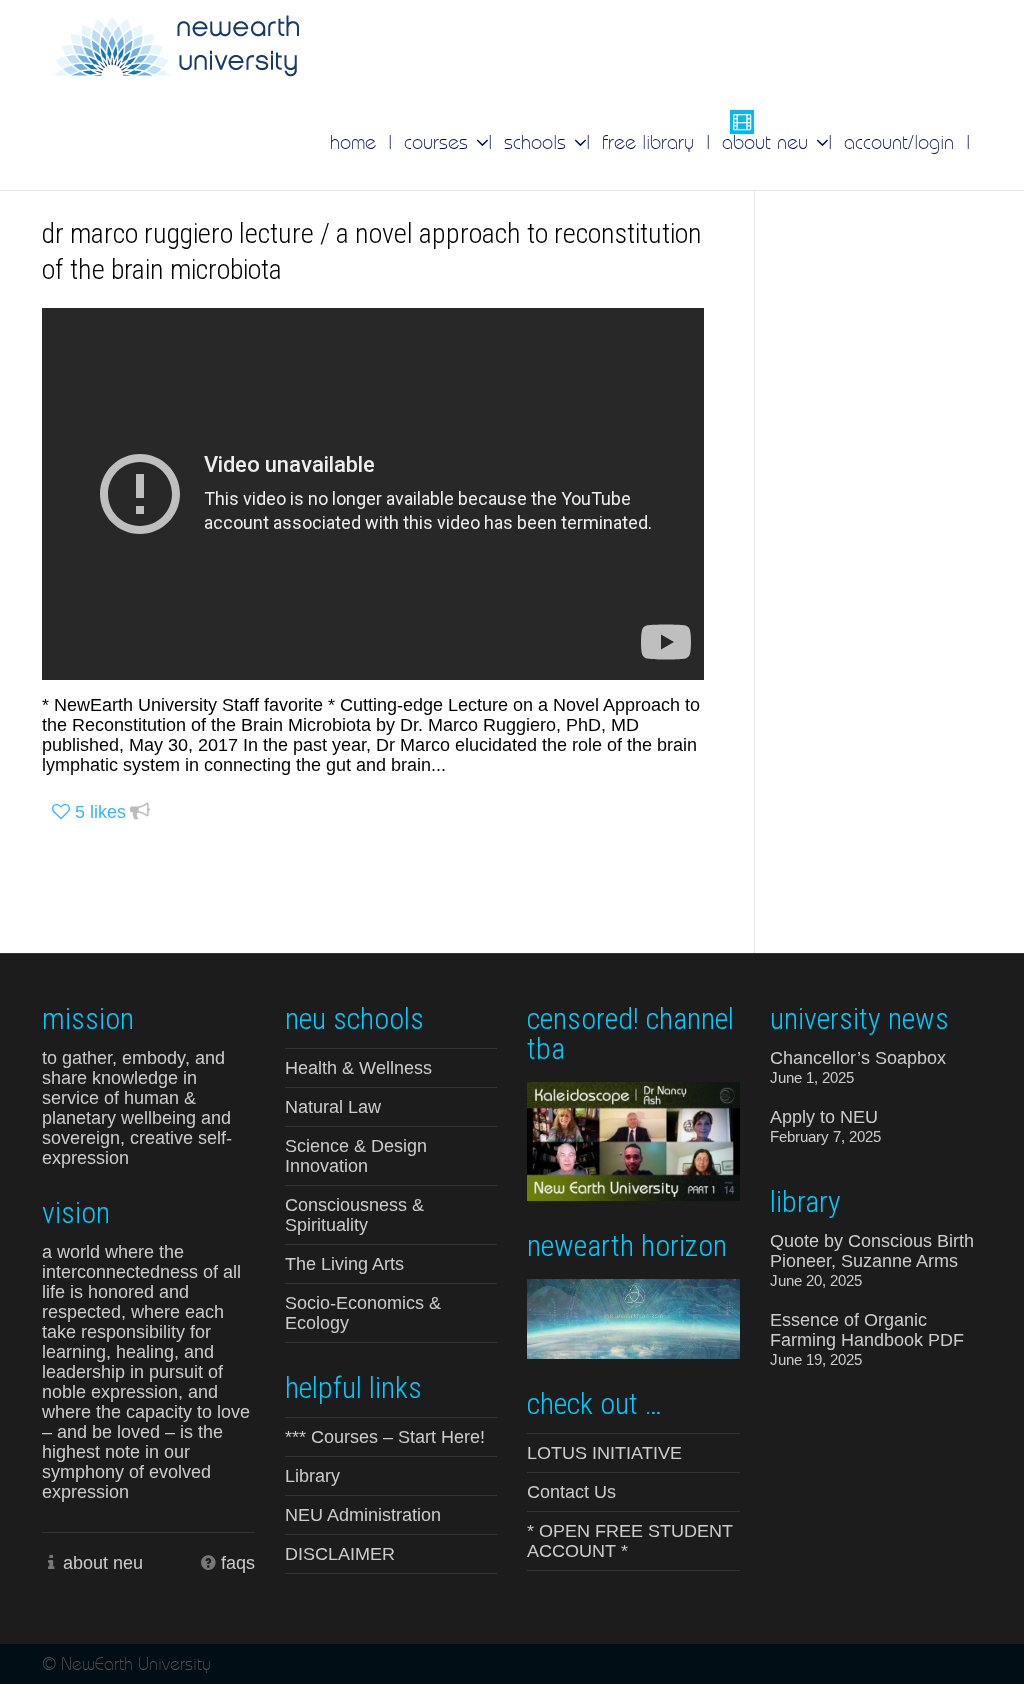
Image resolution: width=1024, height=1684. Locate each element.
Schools (538, 142)
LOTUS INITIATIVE (604, 1453)
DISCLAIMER (340, 1554)
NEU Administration (363, 1515)
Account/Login (899, 142)
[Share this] (140, 812)
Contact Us (571, 1492)
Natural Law (333, 1107)
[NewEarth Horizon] (633, 1317)
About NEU (768, 142)
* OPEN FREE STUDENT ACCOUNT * (630, 1541)
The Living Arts (344, 1264)
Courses (439, 142)
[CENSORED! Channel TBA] (633, 1140)
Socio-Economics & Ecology (363, 1313)
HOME (353, 142)
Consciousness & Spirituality (354, 1215)
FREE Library (648, 142)
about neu (103, 1563)
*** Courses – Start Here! (385, 1437)
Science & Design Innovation (356, 1156)
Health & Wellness (358, 1068)
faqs (238, 1563)
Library (312, 1476)
